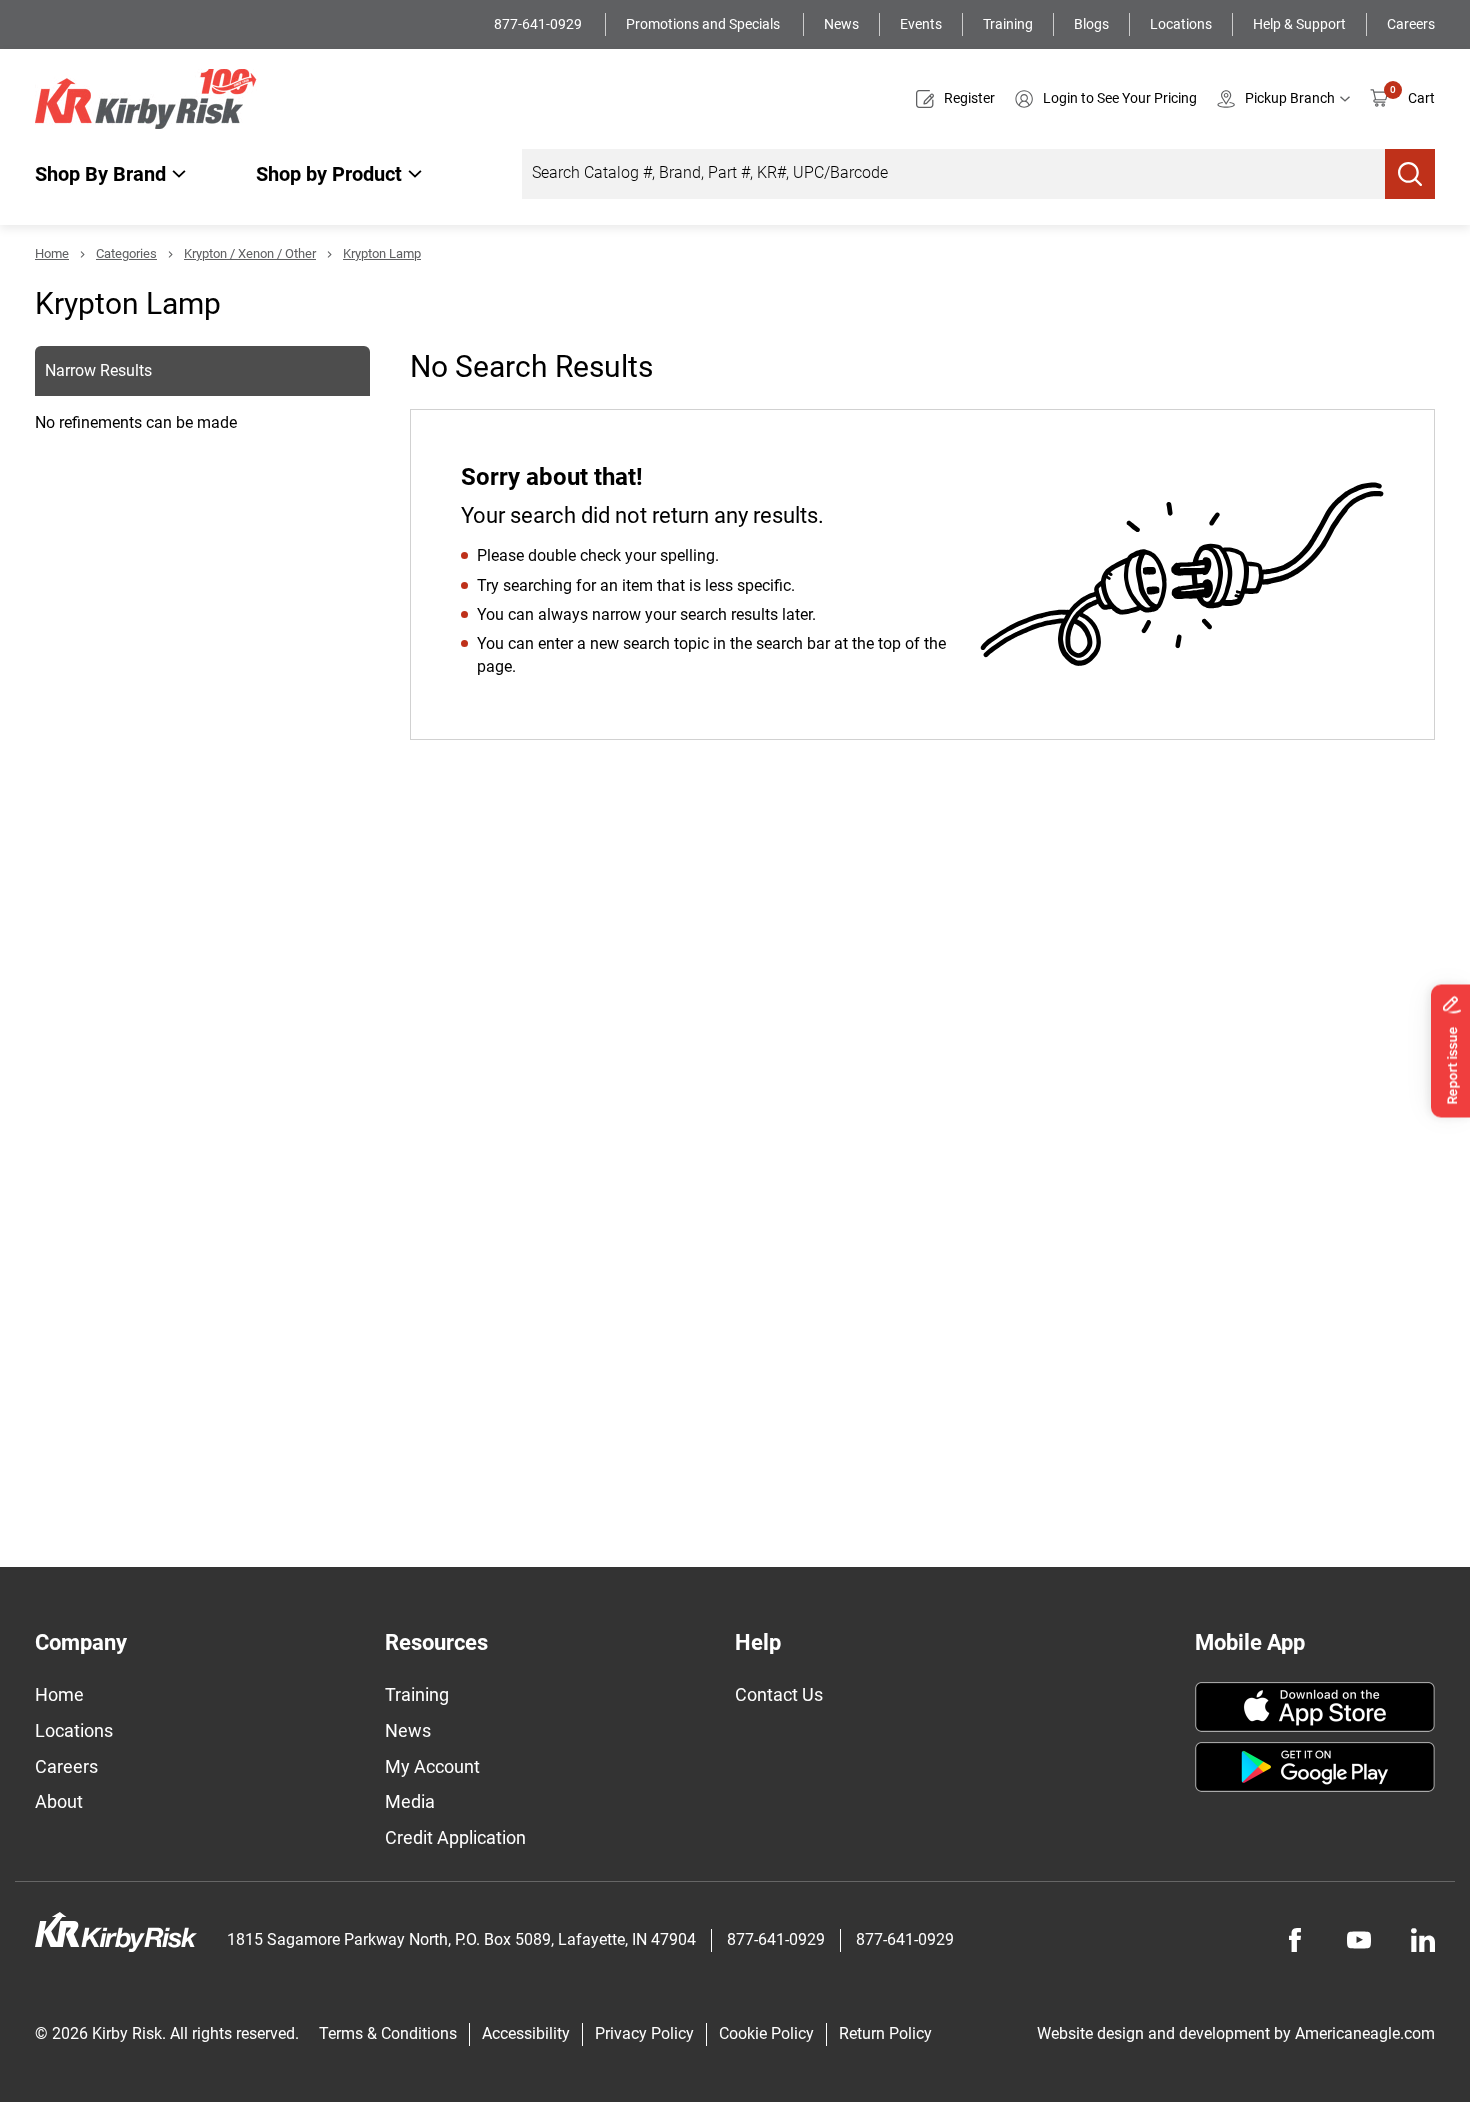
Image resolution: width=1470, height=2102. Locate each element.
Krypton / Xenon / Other (250, 253)
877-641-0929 (539, 24)
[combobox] (953, 174)
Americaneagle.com (1365, 2033)
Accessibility (526, 2033)
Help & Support (1299, 24)
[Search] (1410, 174)
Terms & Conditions (388, 2033)
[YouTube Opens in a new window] (1359, 1940)
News (841, 24)
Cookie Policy (766, 2033)
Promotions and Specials (704, 24)
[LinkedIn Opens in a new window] (1423, 1940)
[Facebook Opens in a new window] (1295, 1940)
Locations (1181, 24)
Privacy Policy (644, 2033)
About (59, 1801)
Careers (1411, 24)
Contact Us (779, 1694)
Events (921, 24)
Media (410, 1801)
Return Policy (885, 2033)
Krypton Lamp (382, 253)
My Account (432, 1766)
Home (52, 253)
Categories (126, 253)
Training (1008, 24)
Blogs (1091, 24)
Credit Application (455, 1837)
